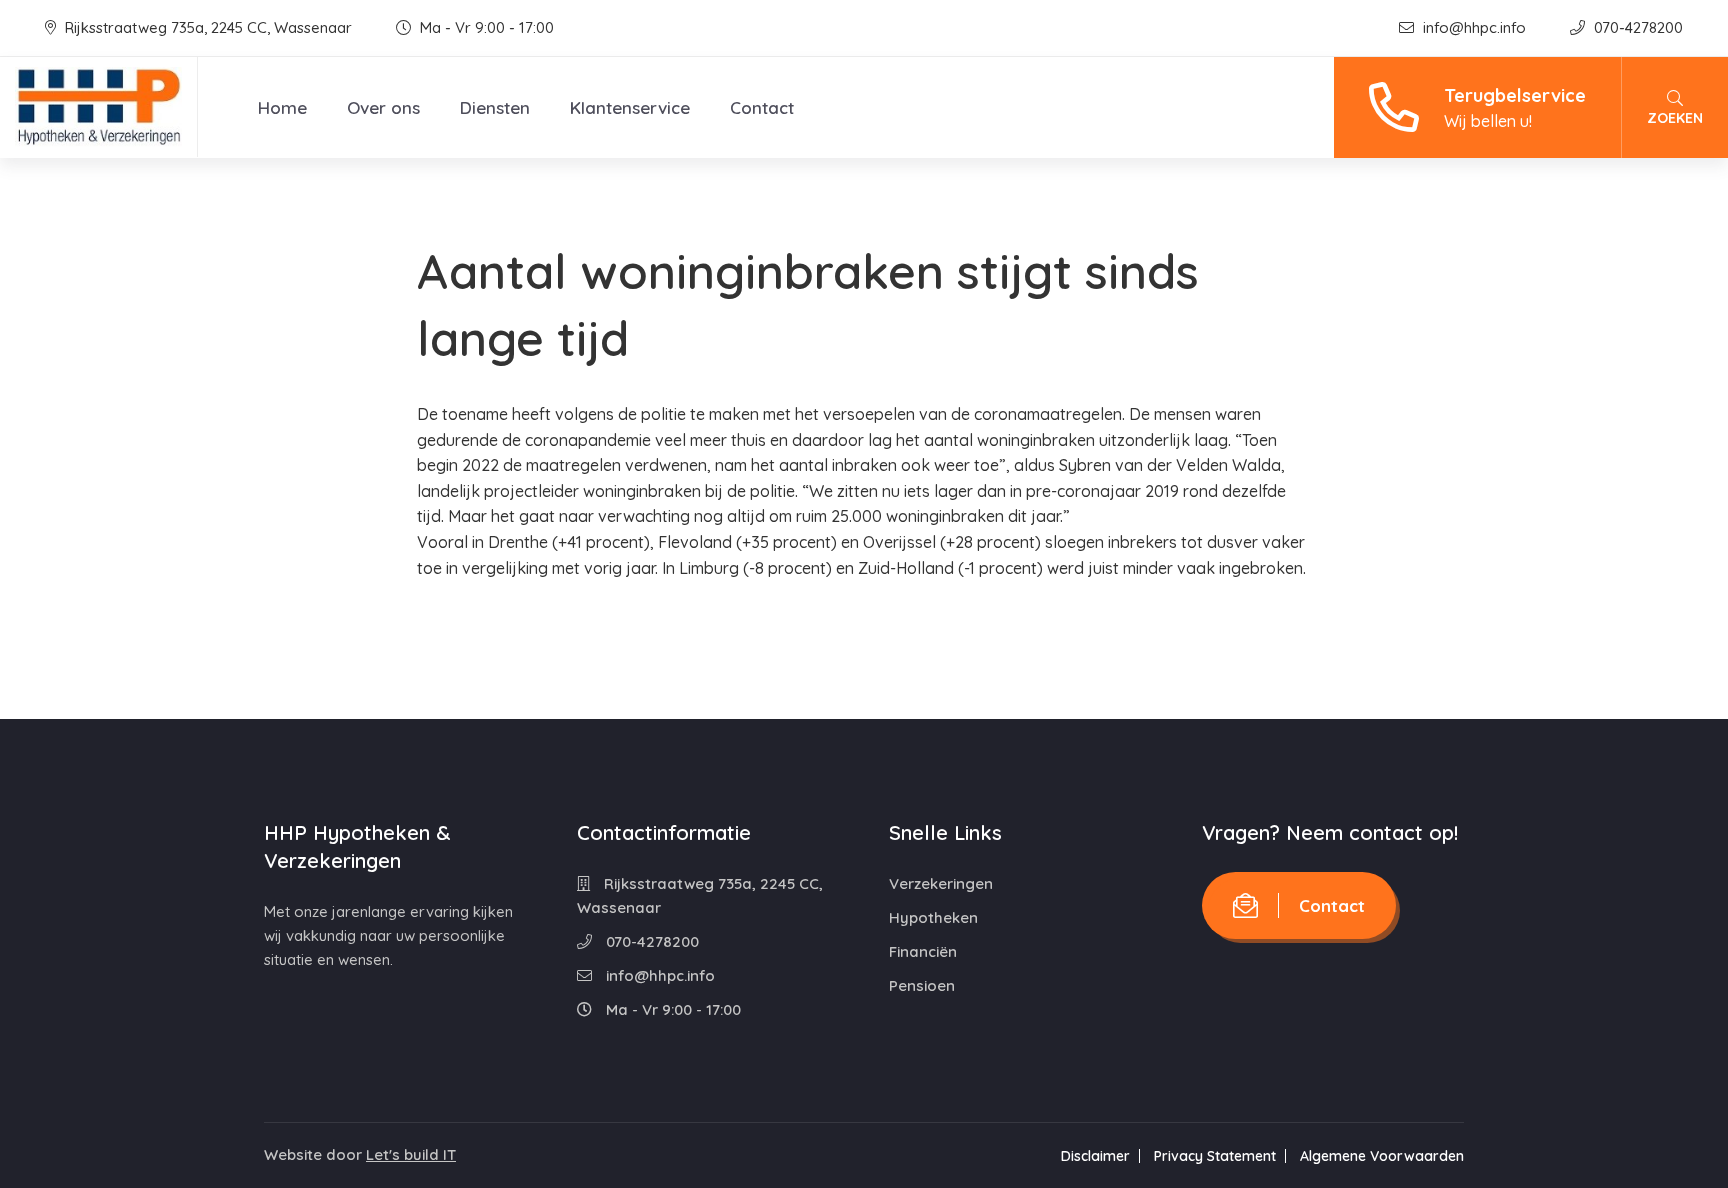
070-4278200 (1636, 27)
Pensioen (922, 985)
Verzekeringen (941, 883)
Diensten (495, 107)
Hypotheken (933, 917)
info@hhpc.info (1474, 27)
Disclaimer (1095, 1156)
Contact (762, 107)
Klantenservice (630, 107)
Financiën (923, 951)
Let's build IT (411, 1154)
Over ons (383, 107)
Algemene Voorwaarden (1382, 1156)
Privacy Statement (1215, 1156)
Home (282, 107)
